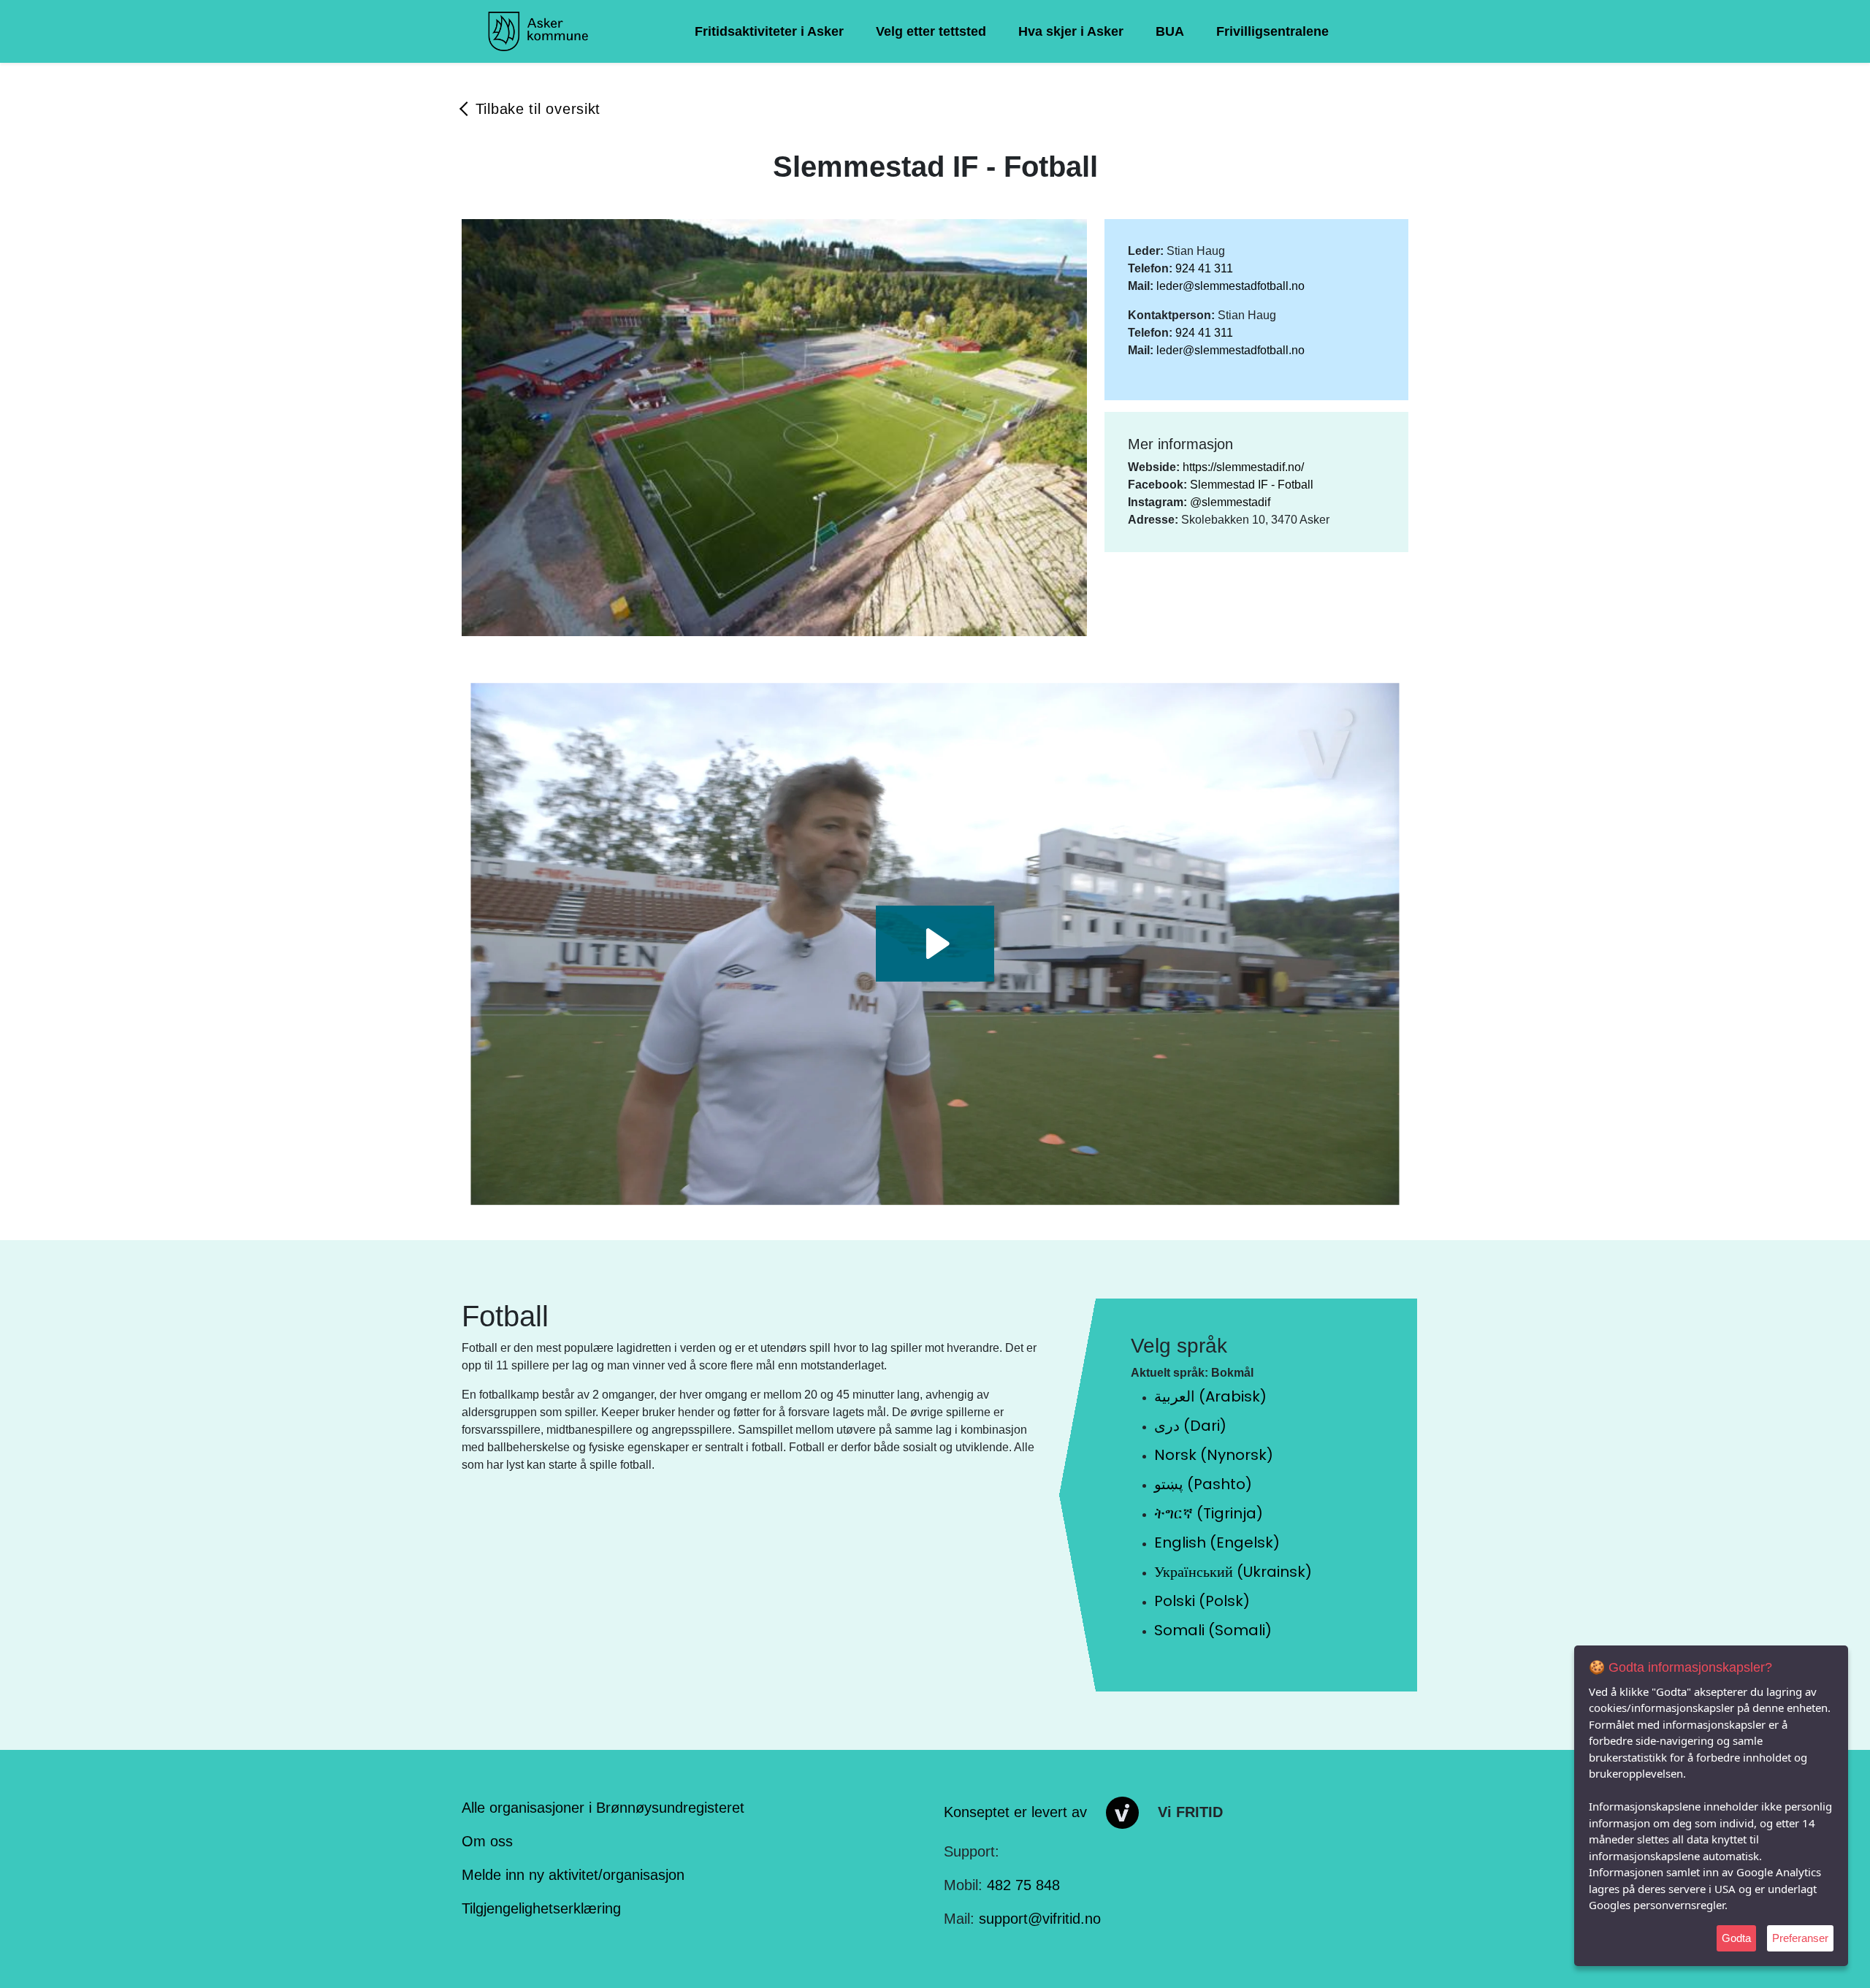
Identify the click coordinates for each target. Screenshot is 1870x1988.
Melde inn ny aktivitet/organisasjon (573, 1875)
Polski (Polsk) (1202, 1601)
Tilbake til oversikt (538, 109)
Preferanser (1800, 1938)
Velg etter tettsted (931, 31)
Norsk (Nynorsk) (1214, 1455)
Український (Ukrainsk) (1233, 1572)
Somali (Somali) (1213, 1630)
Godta (1736, 1938)
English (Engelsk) (1217, 1542)
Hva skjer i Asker (1071, 31)
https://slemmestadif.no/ (1243, 467)
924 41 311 (1204, 268)
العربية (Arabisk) (1210, 1396)
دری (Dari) (1190, 1426)
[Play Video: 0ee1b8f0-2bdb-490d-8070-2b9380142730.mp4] (935, 944)
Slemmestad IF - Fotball (1252, 485)
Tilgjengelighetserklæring (541, 1908)
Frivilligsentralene (1272, 31)
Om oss (487, 1841)
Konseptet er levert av (1015, 1811)
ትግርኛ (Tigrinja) (1209, 1513)
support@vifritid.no (1040, 1919)
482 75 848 (1023, 1885)
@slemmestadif (1230, 502)
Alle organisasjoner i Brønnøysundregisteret (603, 1808)
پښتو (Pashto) (1203, 1484)
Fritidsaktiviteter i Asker (769, 31)
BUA (1170, 31)
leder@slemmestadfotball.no (1230, 286)
